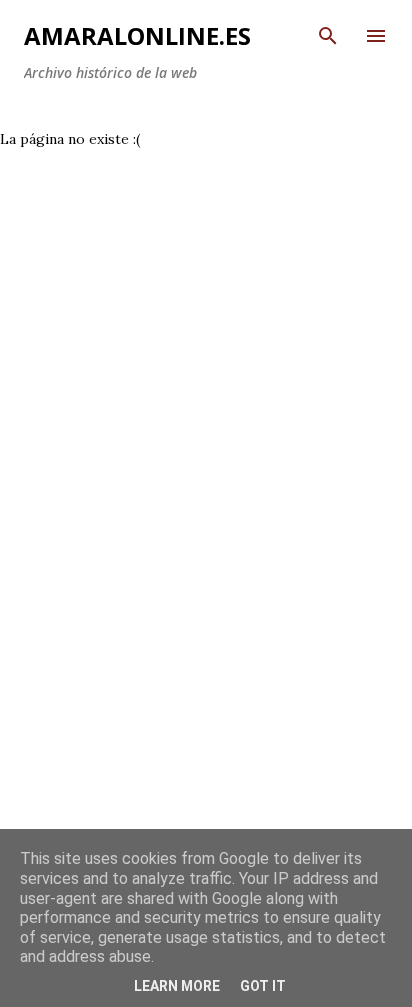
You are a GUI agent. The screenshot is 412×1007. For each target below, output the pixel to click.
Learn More (177, 986)
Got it (263, 986)
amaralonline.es (137, 35)
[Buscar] (328, 36)
